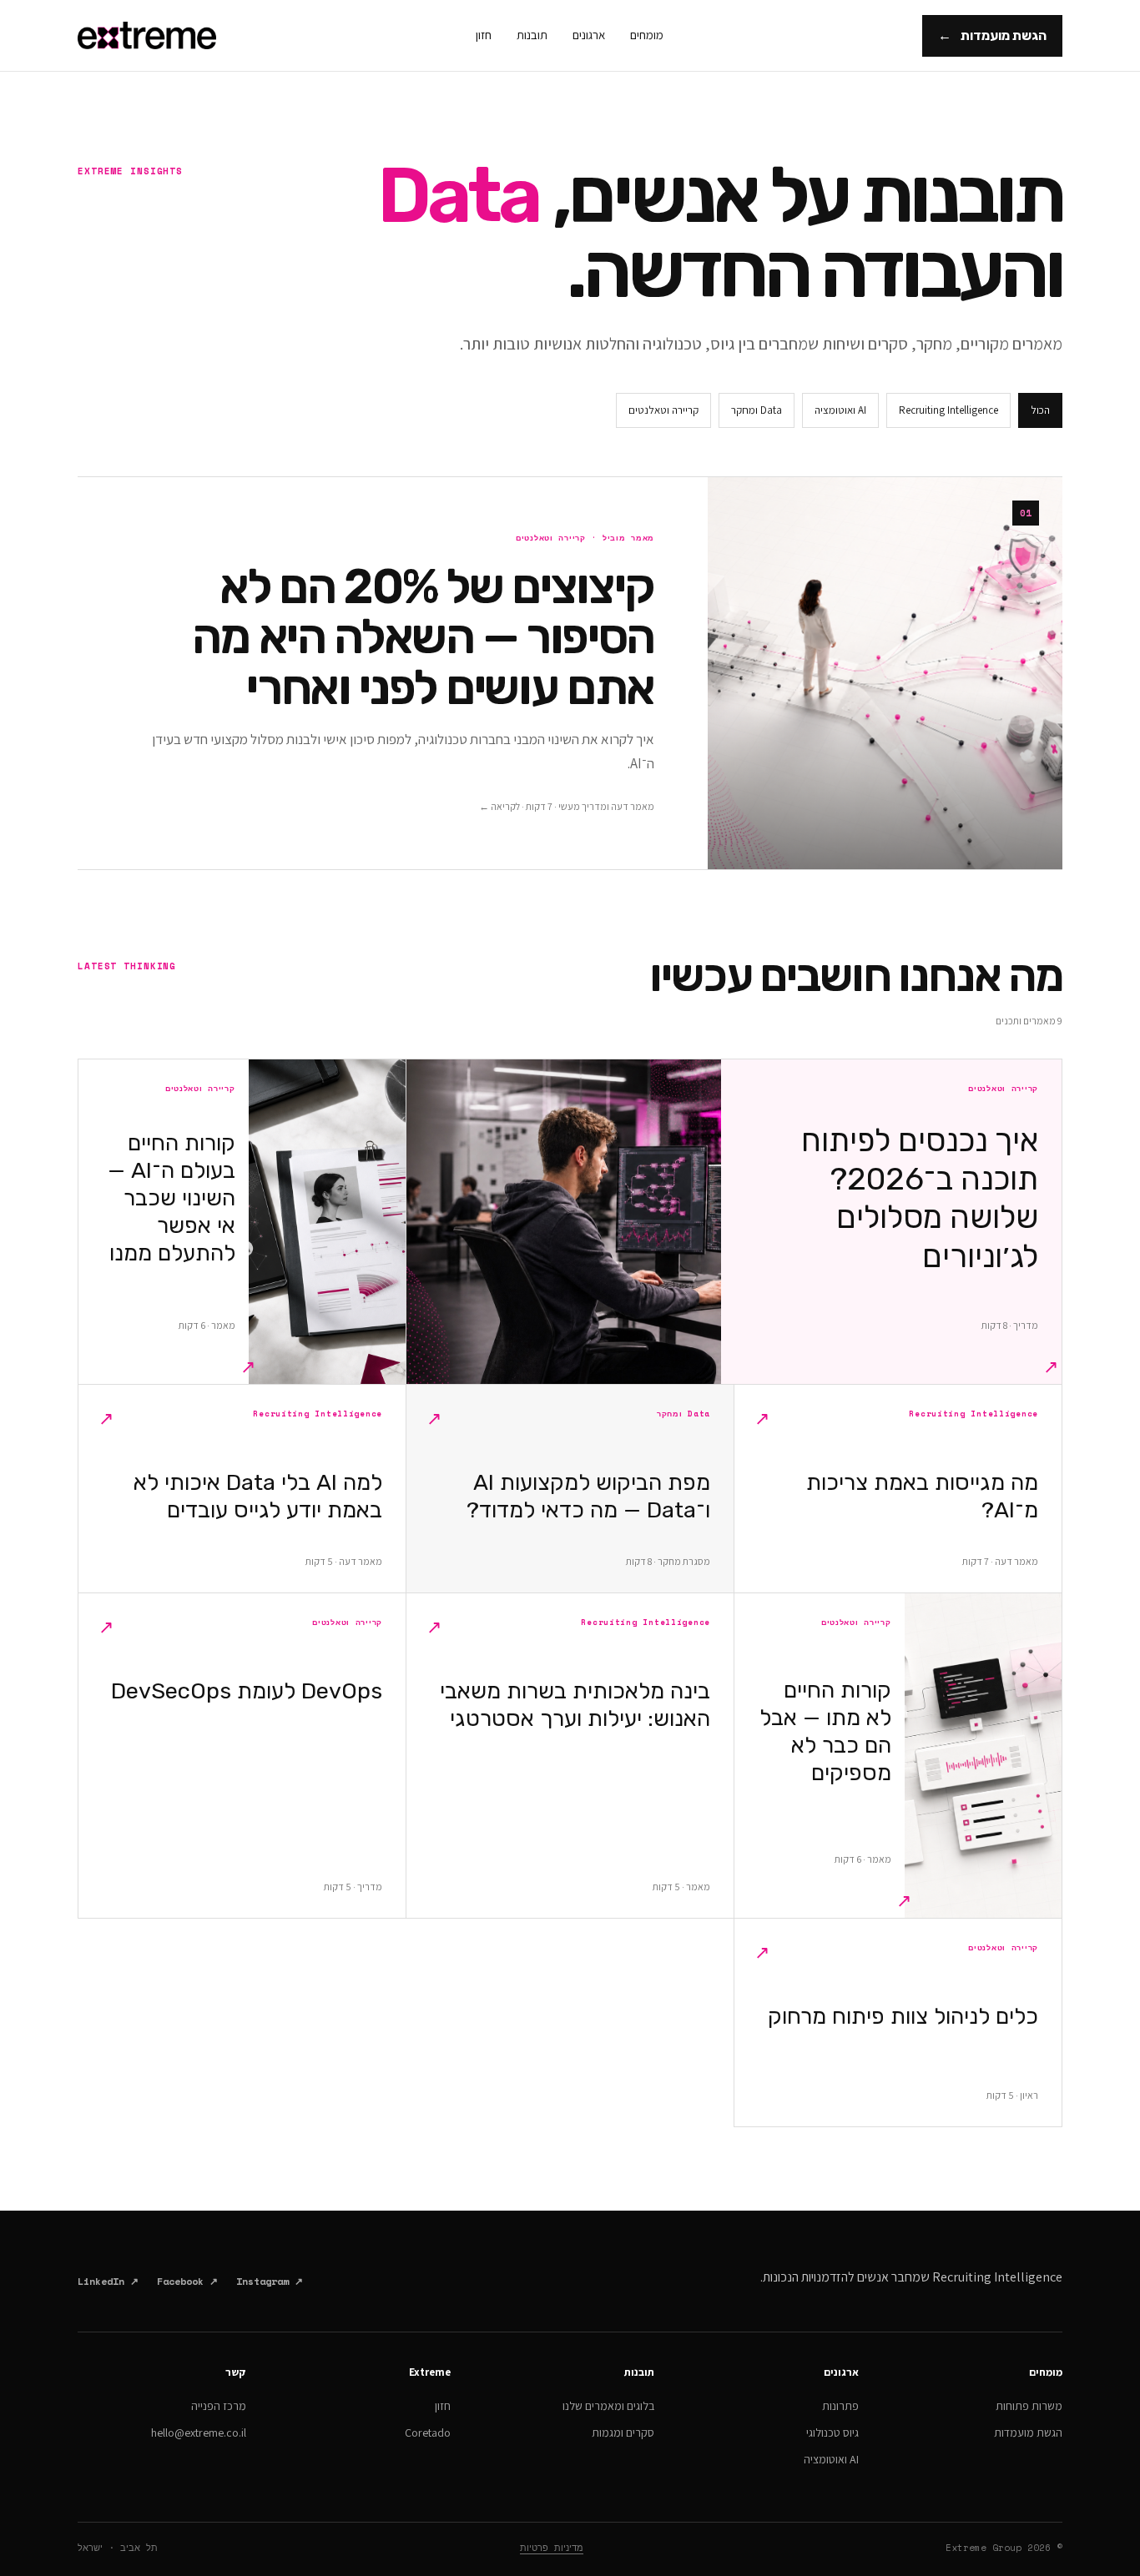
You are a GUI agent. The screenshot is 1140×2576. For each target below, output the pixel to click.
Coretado (428, 2433)
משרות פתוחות (1029, 2406)
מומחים (647, 35)
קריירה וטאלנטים (663, 410)
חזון (484, 35)
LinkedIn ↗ (108, 2281)
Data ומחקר (757, 410)
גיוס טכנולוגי (832, 2433)
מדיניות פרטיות (552, 2548)
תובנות (532, 35)
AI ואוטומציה (840, 410)
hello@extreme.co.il (199, 2433)
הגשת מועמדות (992, 35)
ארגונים (589, 35)
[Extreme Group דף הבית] (147, 35)
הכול (1040, 410)
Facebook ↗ (187, 2281)
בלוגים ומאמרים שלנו (608, 2406)
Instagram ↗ (270, 2281)
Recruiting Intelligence (948, 410)
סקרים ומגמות (623, 2433)
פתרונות (840, 2406)
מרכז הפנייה (219, 2406)
